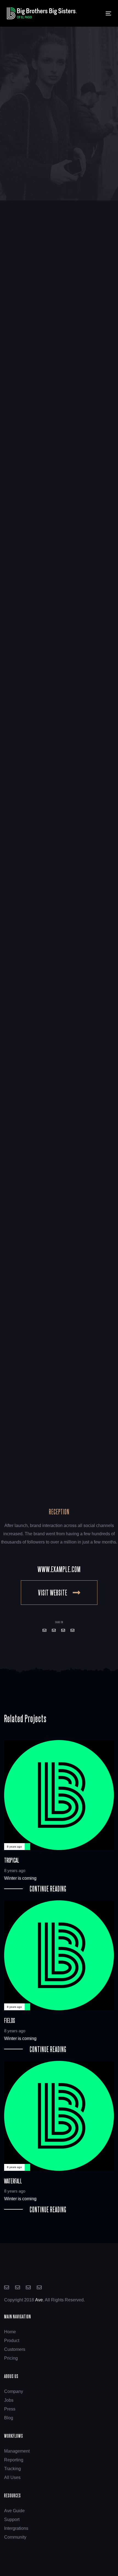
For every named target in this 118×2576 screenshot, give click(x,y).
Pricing (11, 2358)
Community (15, 2537)
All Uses (12, 2477)
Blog (9, 2418)
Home (10, 2332)
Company (14, 2391)
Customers (15, 2349)
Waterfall (59, 2137)
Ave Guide (14, 2511)
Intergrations (16, 2528)
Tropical (59, 1816)
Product (12, 2341)
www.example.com (59, 1569)
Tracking (12, 2469)
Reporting (14, 2460)
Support (12, 2520)
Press (10, 2409)
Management (17, 2451)
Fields (59, 1976)
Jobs (9, 2400)
